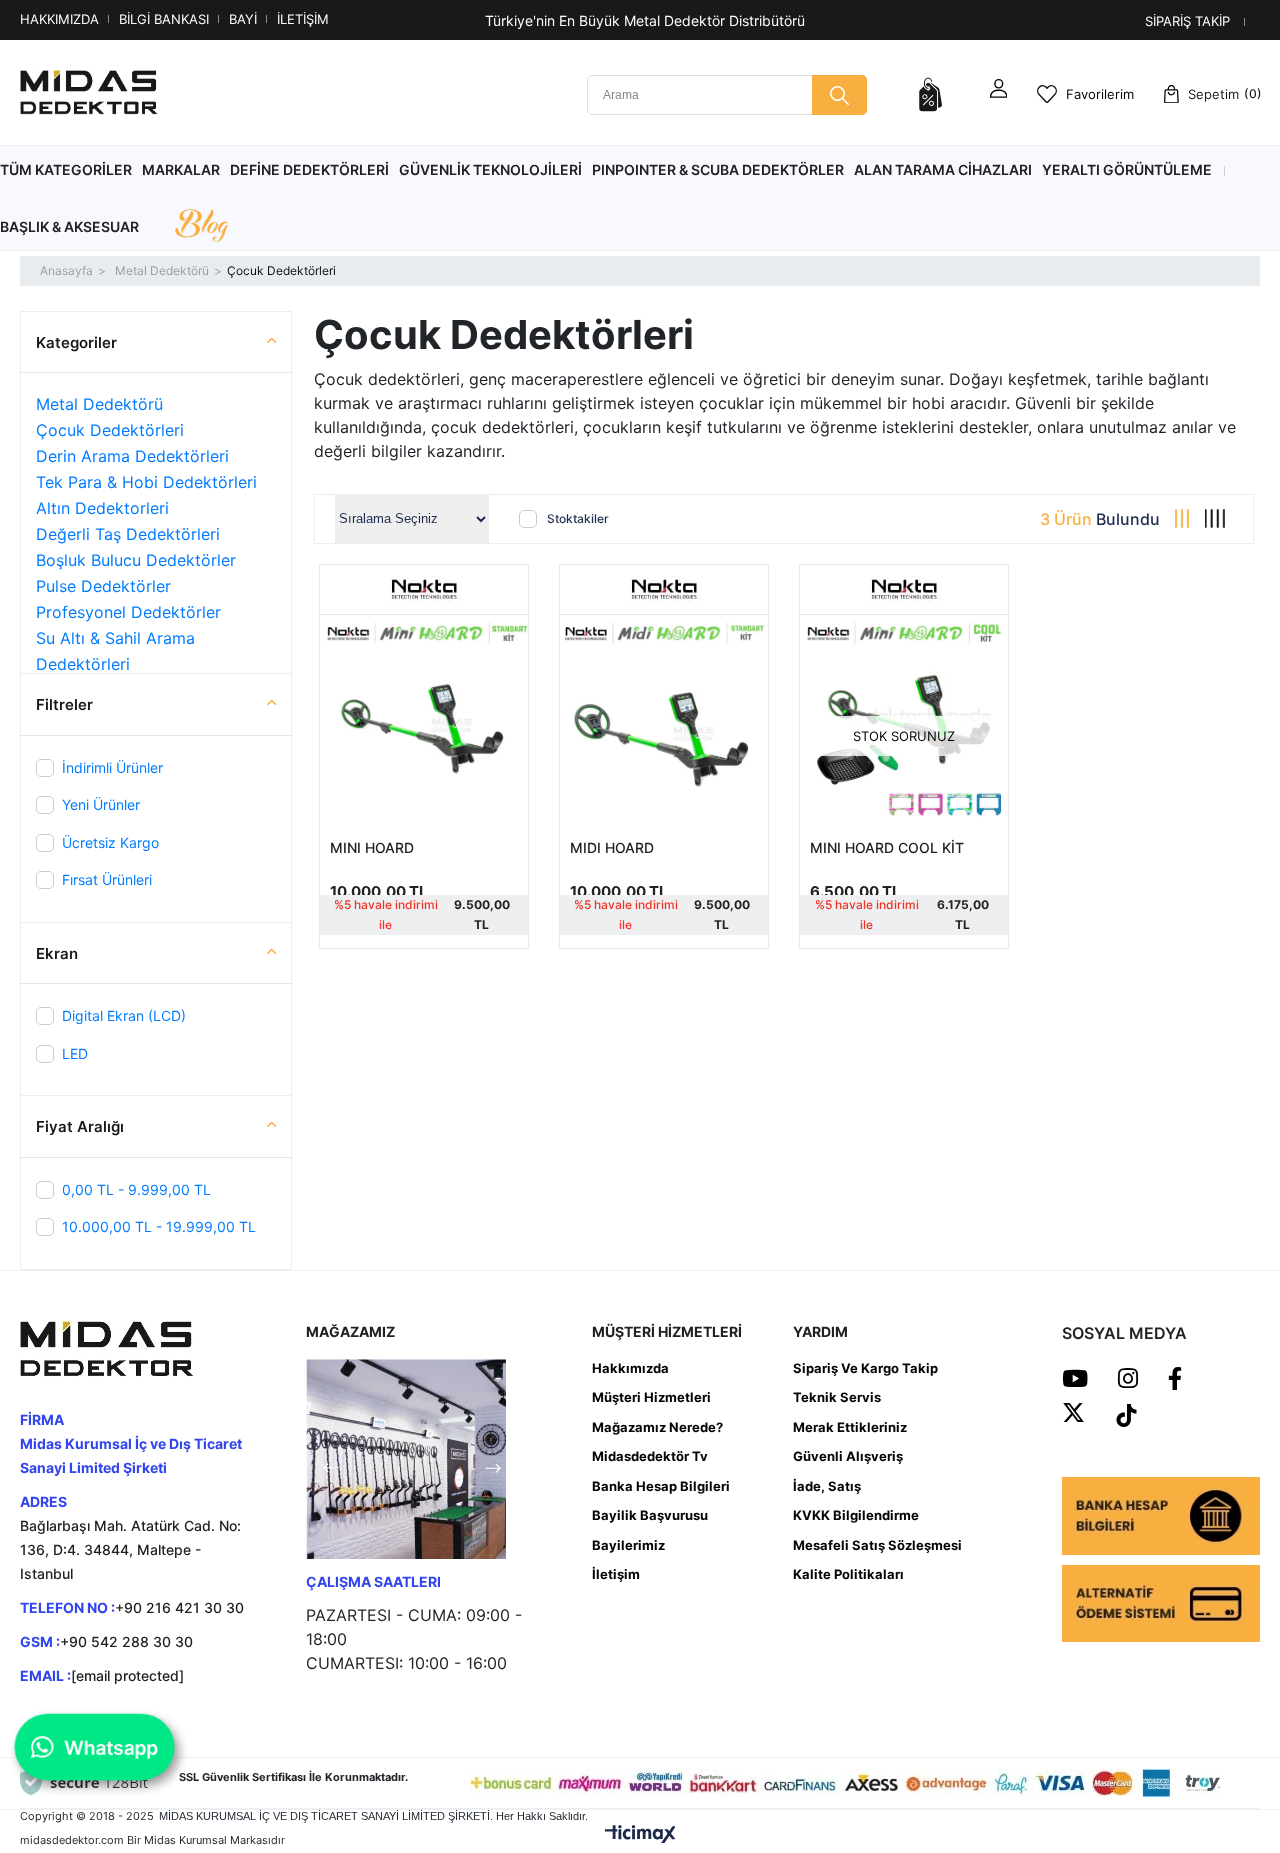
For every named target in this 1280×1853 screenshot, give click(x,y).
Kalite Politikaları (848, 1574)
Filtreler (64, 704)
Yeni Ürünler (101, 804)
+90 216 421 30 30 (179, 1607)
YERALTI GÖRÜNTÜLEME (1127, 169)
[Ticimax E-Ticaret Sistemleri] (640, 1834)
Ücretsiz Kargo (110, 842)
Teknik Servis (837, 1397)
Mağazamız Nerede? (657, 1427)
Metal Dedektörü (99, 404)
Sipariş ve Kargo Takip (865, 1368)
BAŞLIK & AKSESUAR (69, 226)
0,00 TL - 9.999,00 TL (136, 1189)
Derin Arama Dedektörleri (132, 456)
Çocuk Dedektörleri (110, 430)
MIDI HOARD (612, 847)
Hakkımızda (630, 1368)
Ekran (57, 953)
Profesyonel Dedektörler (128, 612)
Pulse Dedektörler (103, 586)
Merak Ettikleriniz (850, 1427)
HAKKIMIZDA (59, 19)
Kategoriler (76, 342)
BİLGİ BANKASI (164, 19)
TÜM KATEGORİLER (66, 169)
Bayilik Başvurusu (650, 1515)
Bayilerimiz (628, 1545)
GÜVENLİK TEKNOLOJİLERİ (490, 169)
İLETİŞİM (303, 19)
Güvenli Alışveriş (848, 1456)
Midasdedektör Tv (650, 1456)
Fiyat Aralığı (80, 1126)
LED (75, 1053)
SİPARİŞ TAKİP (1187, 21)
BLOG (201, 227)
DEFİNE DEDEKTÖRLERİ (309, 169)
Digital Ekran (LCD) (124, 1015)
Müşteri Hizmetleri (651, 1397)
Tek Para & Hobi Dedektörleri (146, 482)
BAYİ (243, 19)
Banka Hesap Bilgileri (661, 1486)
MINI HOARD (372, 847)
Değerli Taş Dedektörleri (128, 534)
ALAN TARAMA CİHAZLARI (943, 169)
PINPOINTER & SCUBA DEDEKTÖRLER (718, 169)
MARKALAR (181, 169)
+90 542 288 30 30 (126, 1641)
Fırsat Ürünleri (107, 879)
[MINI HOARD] (424, 719)
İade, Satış (827, 1486)
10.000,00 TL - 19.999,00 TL (159, 1226)
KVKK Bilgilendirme (856, 1515)
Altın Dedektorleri (102, 508)
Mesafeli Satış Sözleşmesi (877, 1545)
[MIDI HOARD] (664, 719)
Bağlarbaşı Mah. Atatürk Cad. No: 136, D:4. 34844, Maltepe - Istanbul (130, 1549)
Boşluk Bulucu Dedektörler (136, 560)
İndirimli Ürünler (112, 767)
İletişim (616, 1574)
